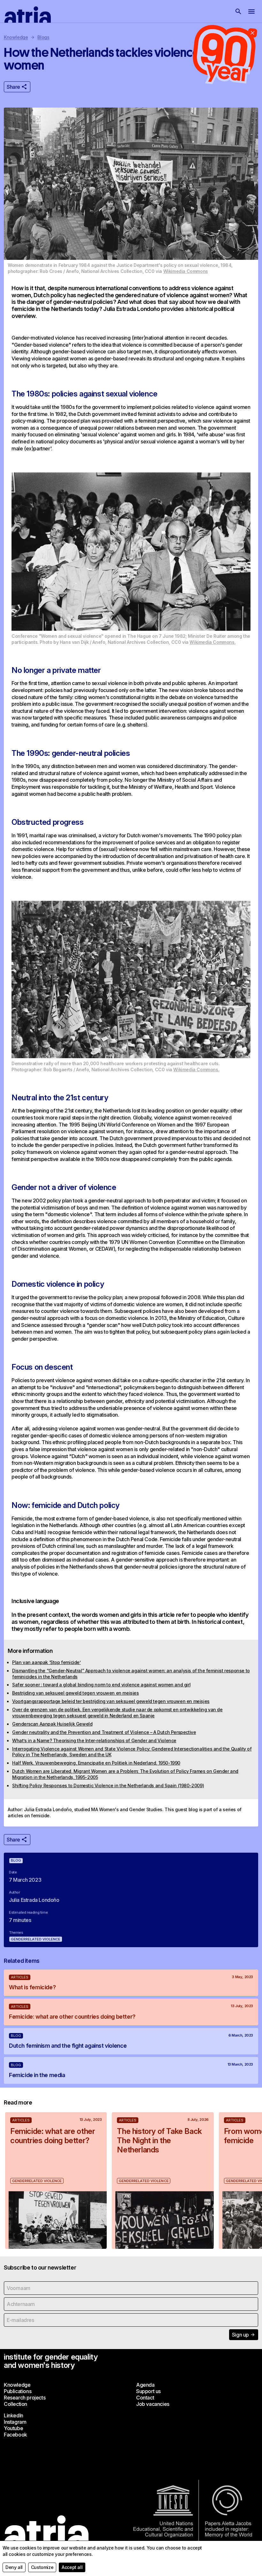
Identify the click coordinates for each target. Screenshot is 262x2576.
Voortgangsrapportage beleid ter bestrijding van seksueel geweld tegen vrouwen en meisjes (111, 1701)
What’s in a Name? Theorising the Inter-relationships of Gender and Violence (94, 1740)
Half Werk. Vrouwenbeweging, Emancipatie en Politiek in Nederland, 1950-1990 (96, 1763)
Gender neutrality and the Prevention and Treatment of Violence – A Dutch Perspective (104, 1732)
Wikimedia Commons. (212, 642)
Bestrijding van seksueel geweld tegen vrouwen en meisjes (76, 1693)
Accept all (72, 2567)
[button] (238, 11)
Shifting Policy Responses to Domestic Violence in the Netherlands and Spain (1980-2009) (108, 1785)
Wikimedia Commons (186, 271)
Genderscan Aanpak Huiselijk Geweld (52, 1724)
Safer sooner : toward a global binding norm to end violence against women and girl (101, 1685)
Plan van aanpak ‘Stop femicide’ (46, 1662)
